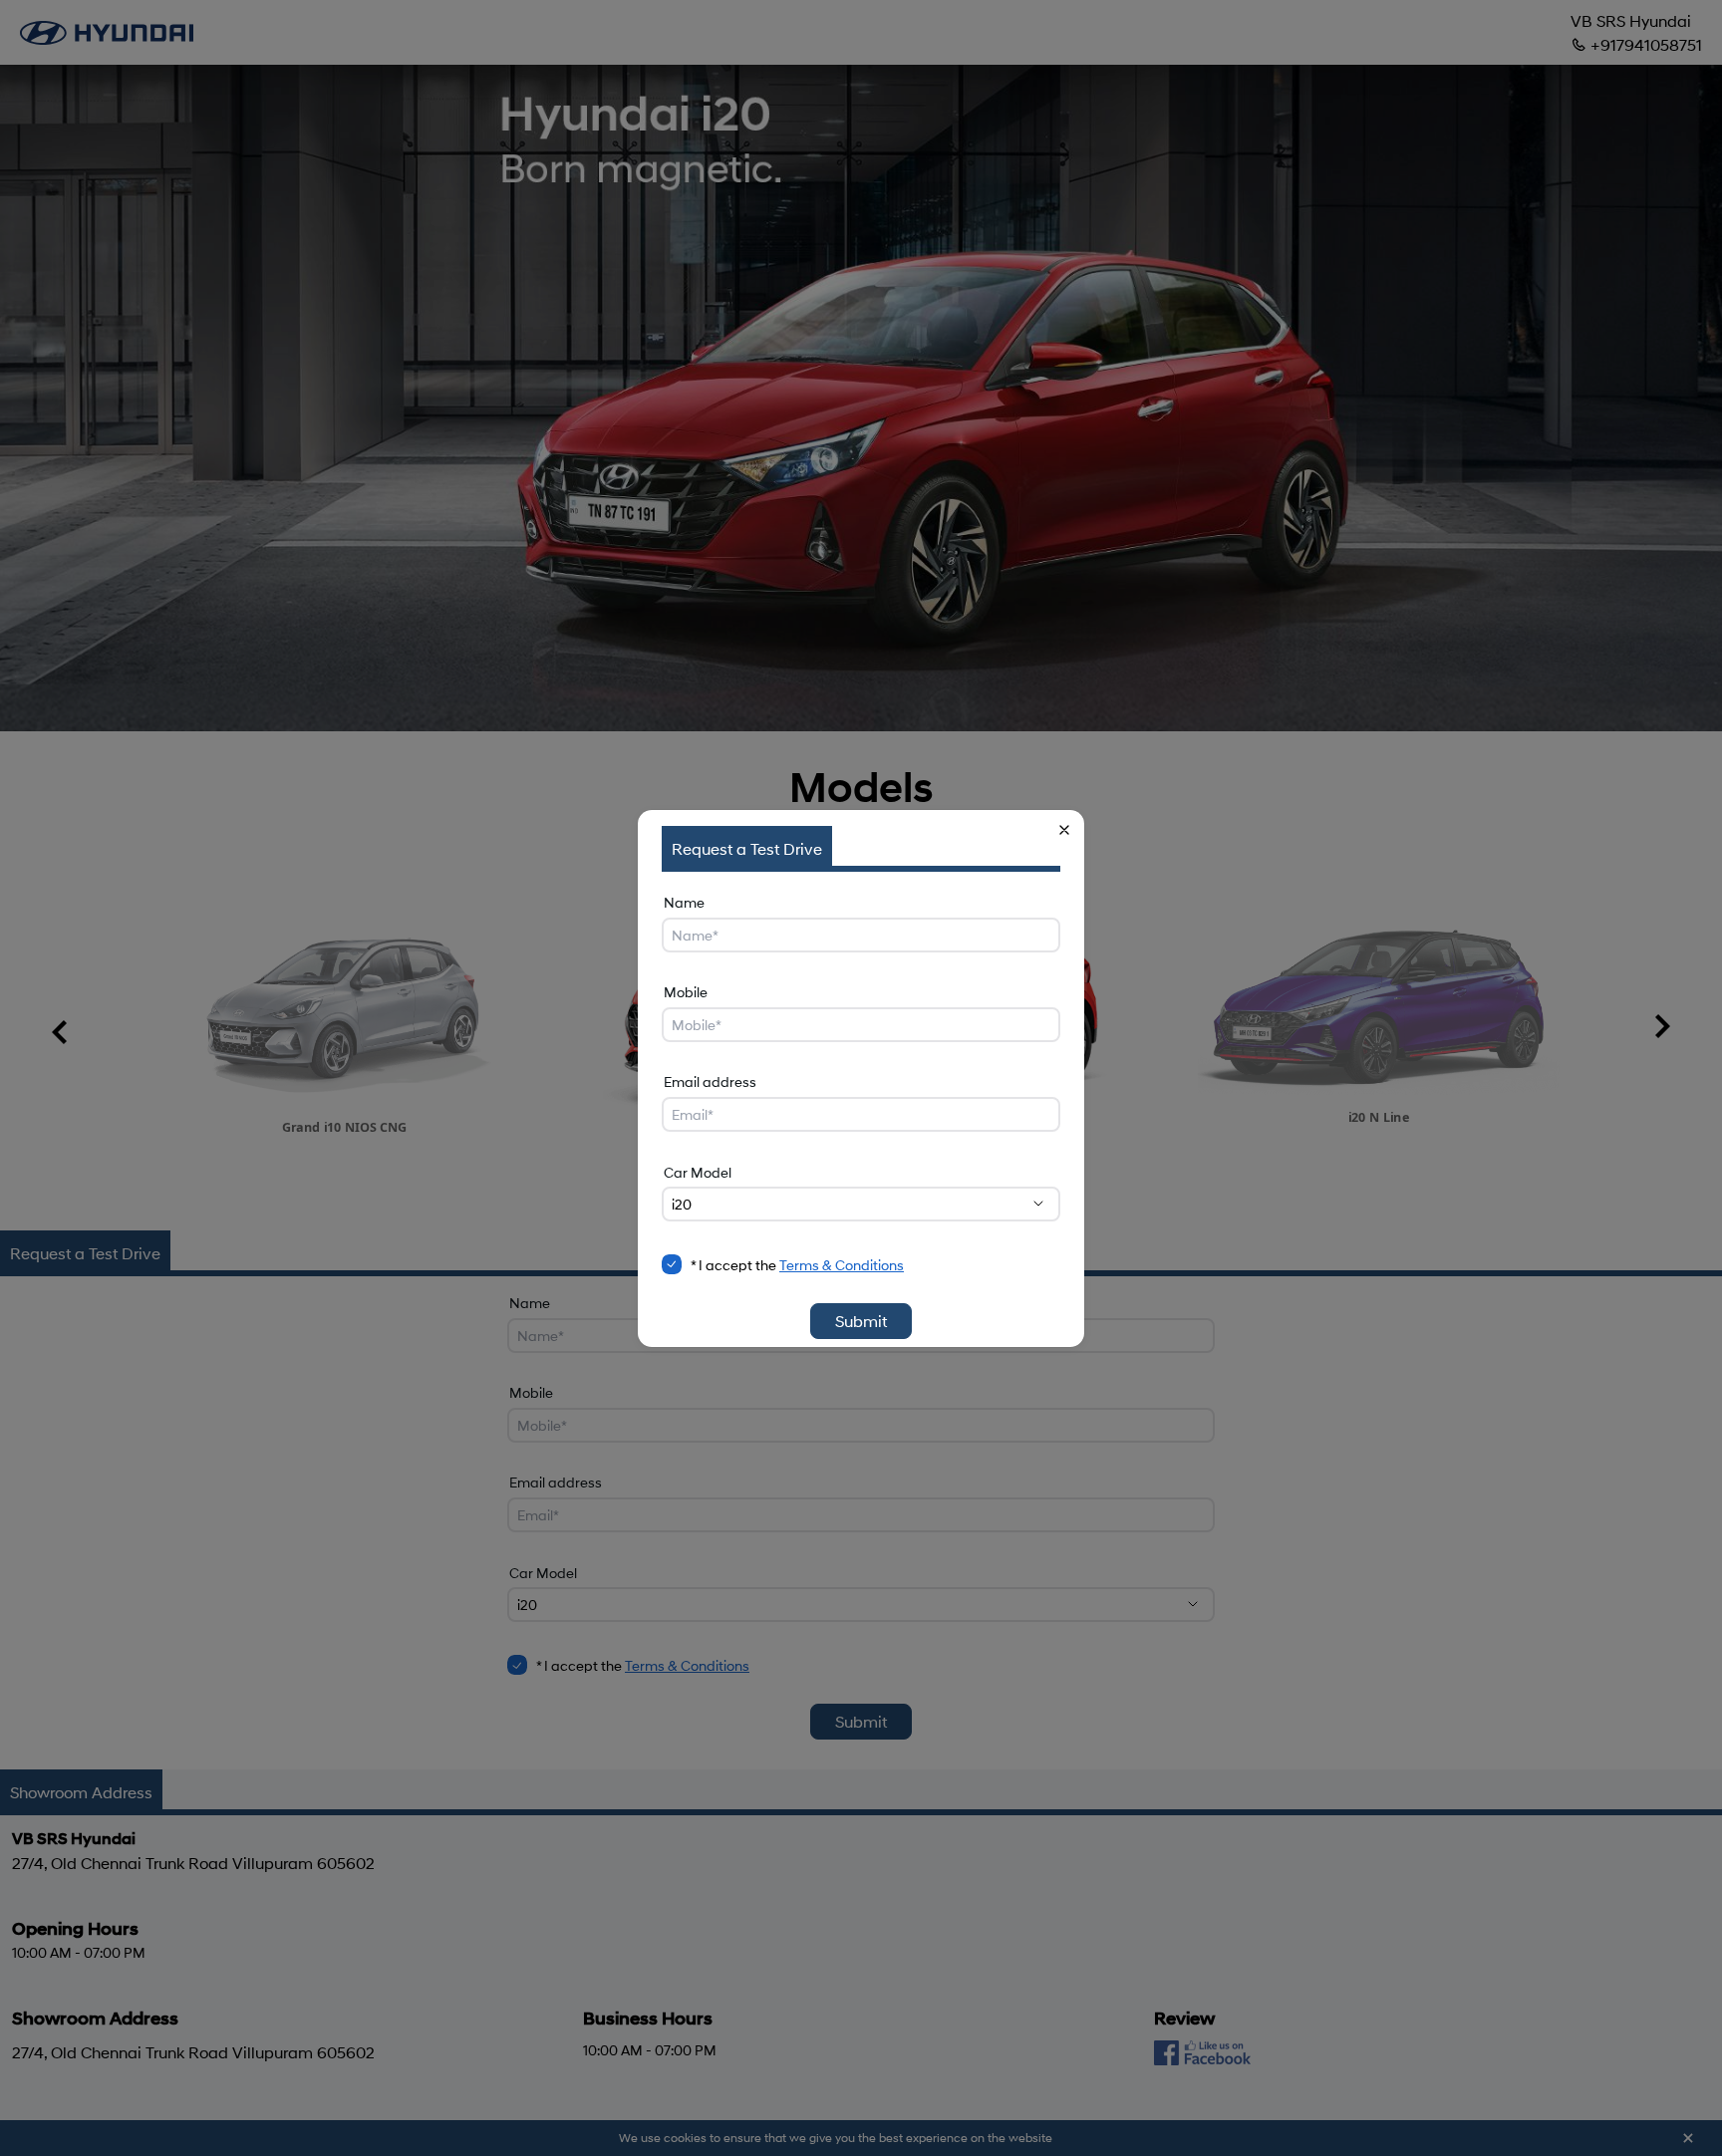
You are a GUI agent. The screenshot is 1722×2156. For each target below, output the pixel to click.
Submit (861, 1321)
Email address (710, 1081)
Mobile (686, 992)
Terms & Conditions (842, 1265)
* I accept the (797, 1265)
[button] (1064, 830)
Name (684, 902)
